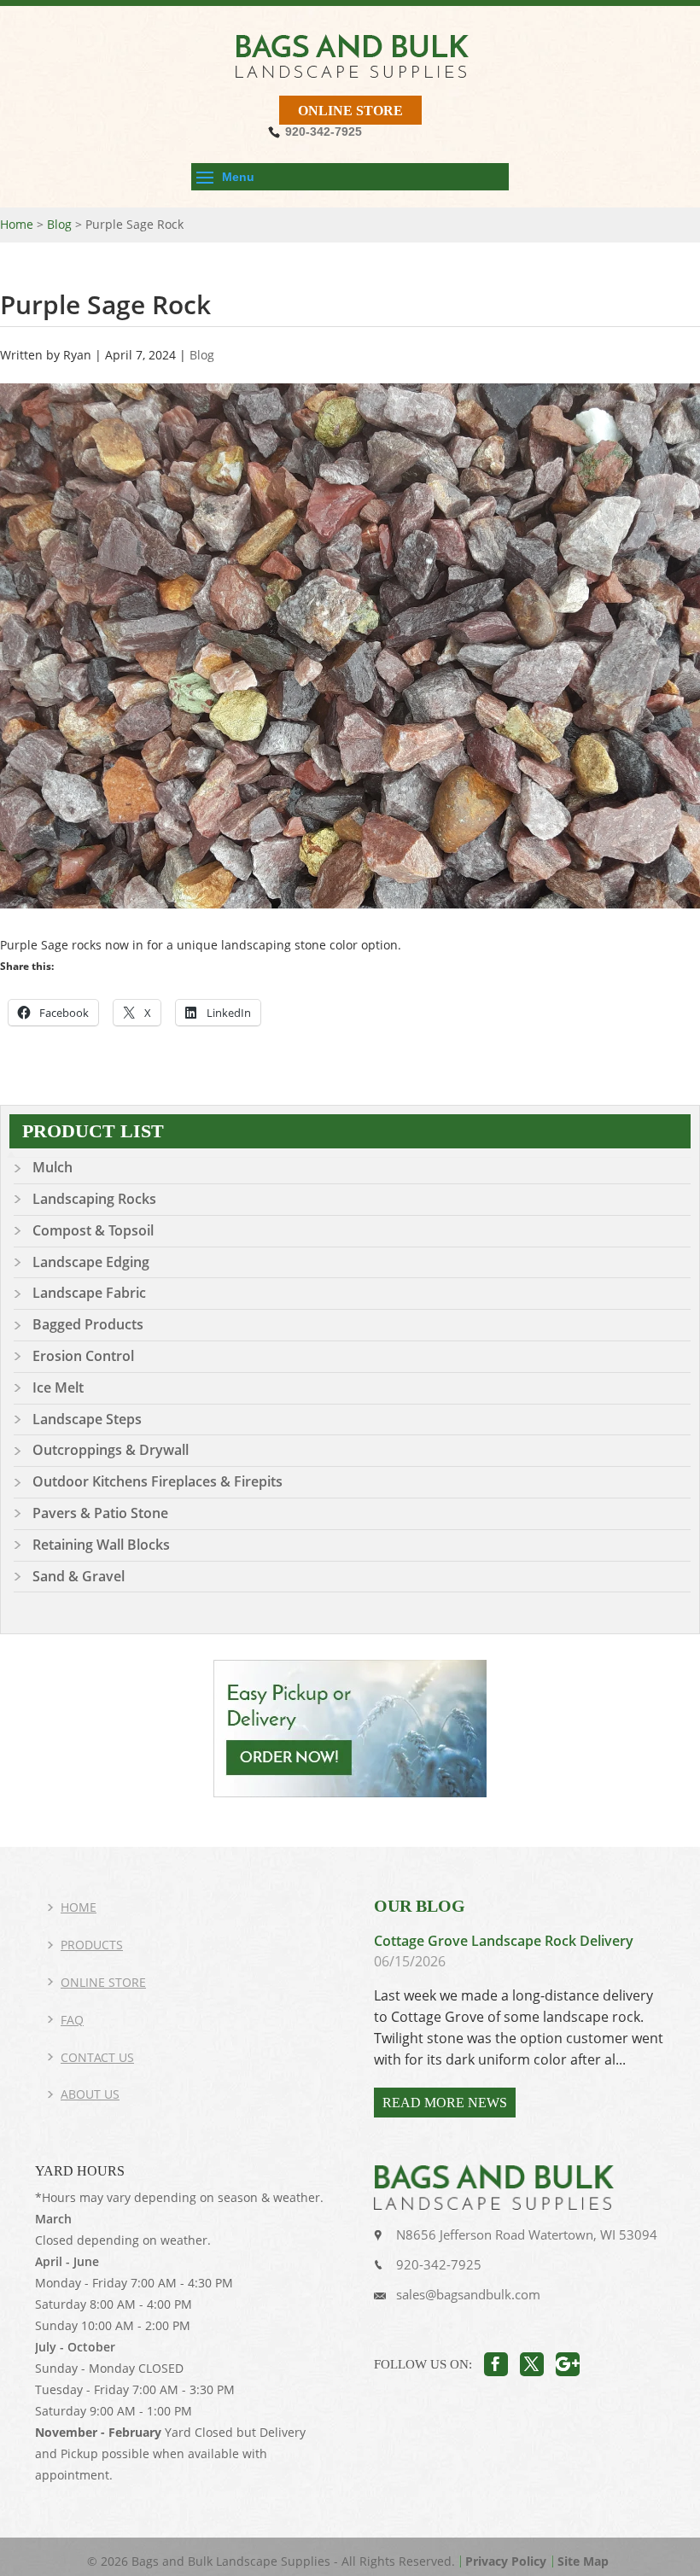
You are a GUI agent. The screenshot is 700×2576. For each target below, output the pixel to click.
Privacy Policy (506, 2561)
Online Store (350, 111)
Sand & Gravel (79, 1576)
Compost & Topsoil (93, 1230)
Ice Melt (58, 1387)
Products (92, 1945)
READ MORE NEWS (445, 2103)
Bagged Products (88, 1324)
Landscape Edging (91, 1262)
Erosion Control (83, 1356)
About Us (90, 2094)
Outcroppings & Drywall (111, 1450)
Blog (202, 355)
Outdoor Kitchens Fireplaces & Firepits (157, 1481)
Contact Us (97, 2057)
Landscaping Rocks (94, 1199)
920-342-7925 (439, 2264)
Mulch (52, 1167)
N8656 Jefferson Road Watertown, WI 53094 (527, 2234)
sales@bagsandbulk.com (468, 2294)
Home (79, 1907)
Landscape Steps (87, 1419)
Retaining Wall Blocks (101, 1545)
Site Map (583, 2561)
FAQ (72, 2020)
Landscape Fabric (89, 1293)
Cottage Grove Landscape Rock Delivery (504, 1941)
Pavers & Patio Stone (100, 1513)
